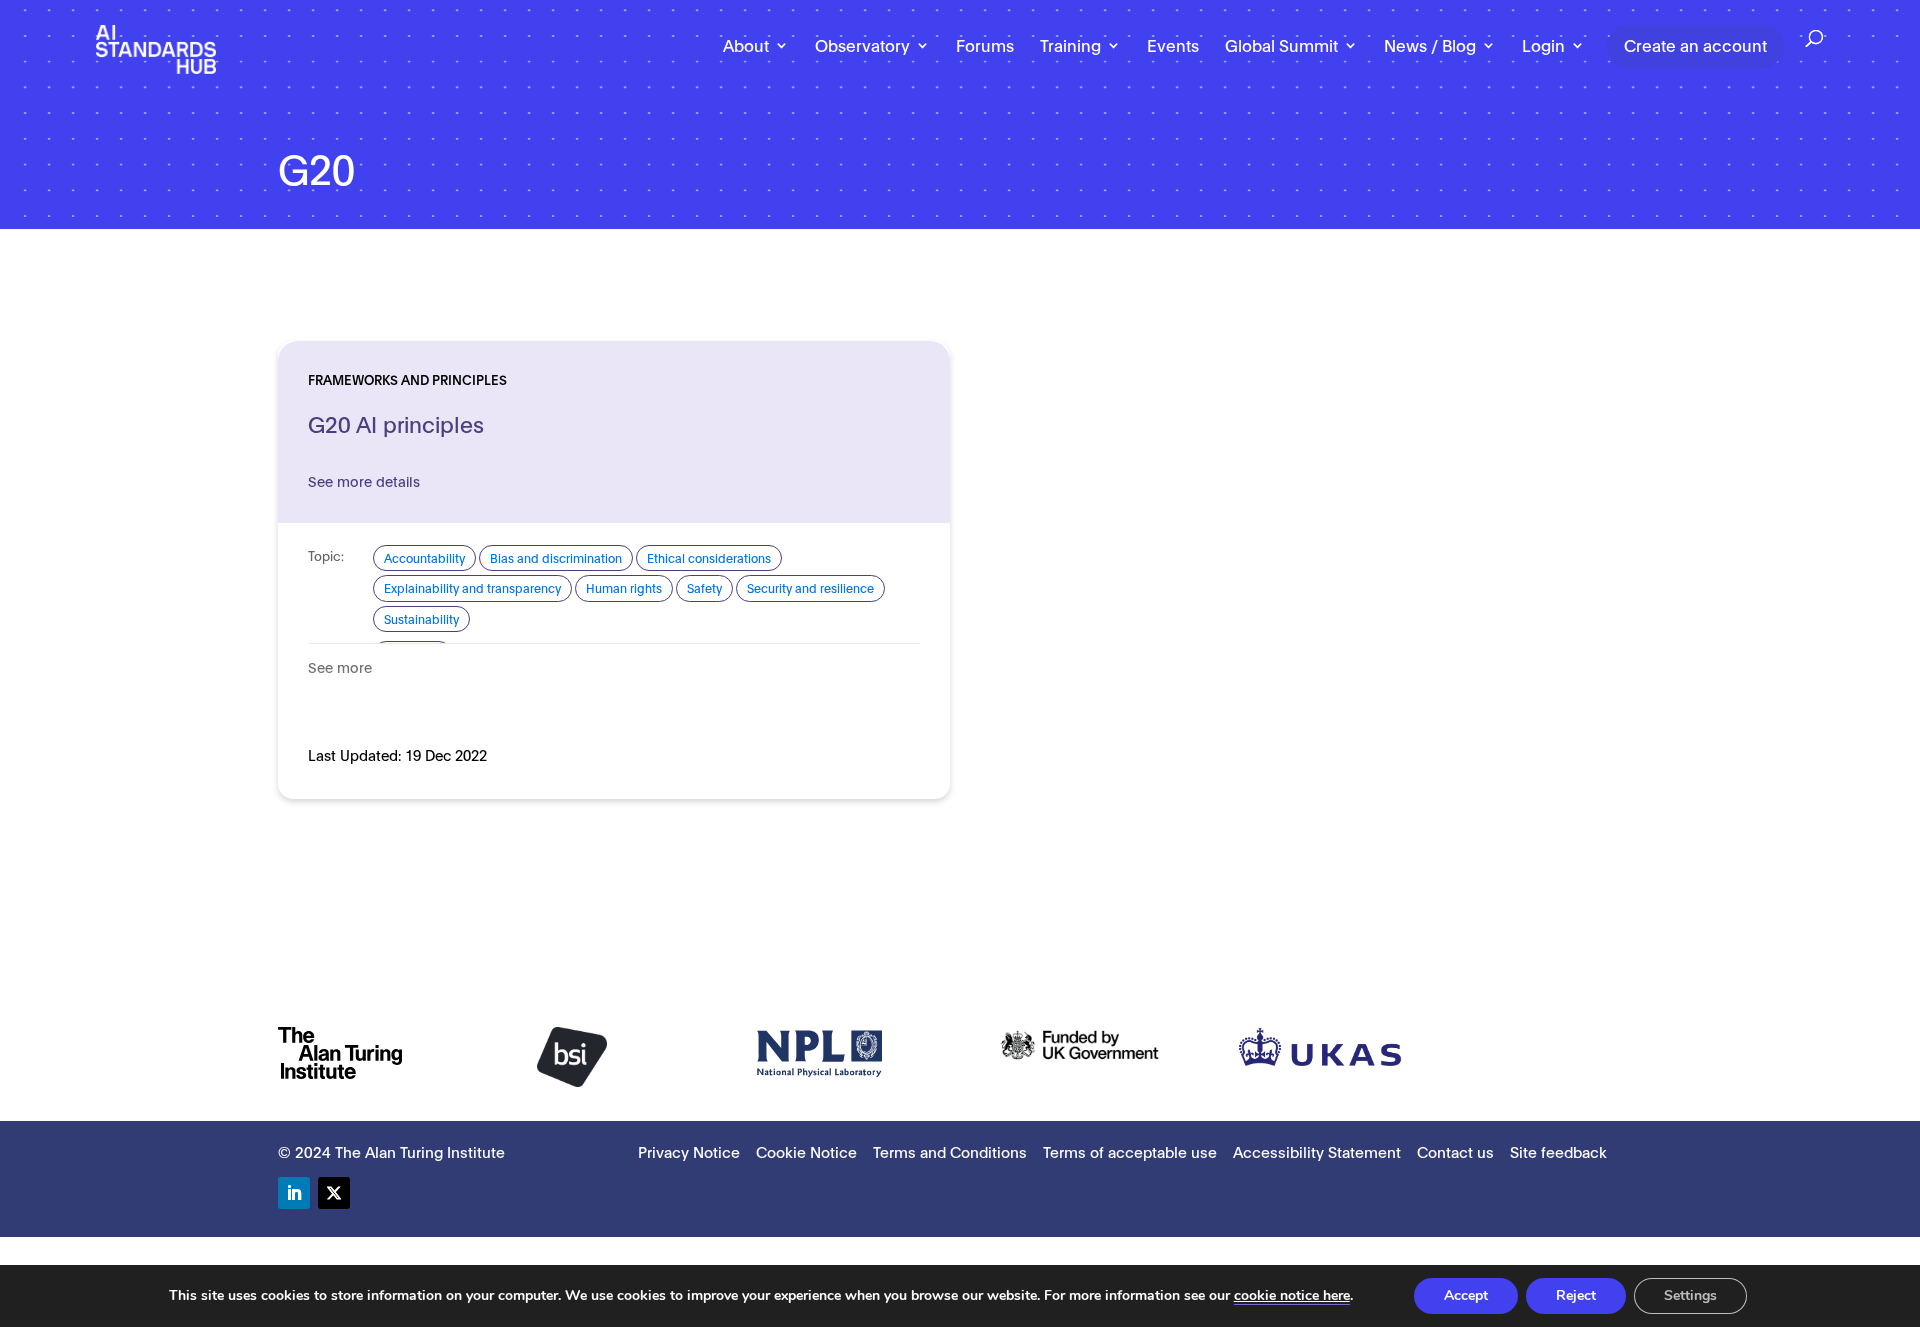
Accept (1466, 1295)
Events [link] (1173, 46)
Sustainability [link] (421, 618)
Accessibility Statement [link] (1317, 1151)
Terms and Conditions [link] (950, 1151)
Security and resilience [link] (810, 587)
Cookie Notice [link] (806, 1151)
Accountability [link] (424, 557)
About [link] (746, 46)
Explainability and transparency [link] (472, 587)
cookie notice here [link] (1292, 1295)
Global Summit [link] (1281, 46)
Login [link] (1543, 46)
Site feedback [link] (1558, 1151)
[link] (156, 48)
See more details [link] (364, 480)
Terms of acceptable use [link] (1130, 1151)
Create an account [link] (1695, 44)
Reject (1576, 1295)
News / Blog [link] (1430, 46)
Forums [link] (985, 46)
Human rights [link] (624, 587)
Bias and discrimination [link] (556, 557)
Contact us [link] (1455, 1151)
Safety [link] (704, 587)
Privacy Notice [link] (689, 1151)
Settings (1690, 1295)
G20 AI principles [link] (396, 423)
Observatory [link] (862, 46)
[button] (294, 1193)
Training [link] (1070, 46)
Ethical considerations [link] (709, 557)
